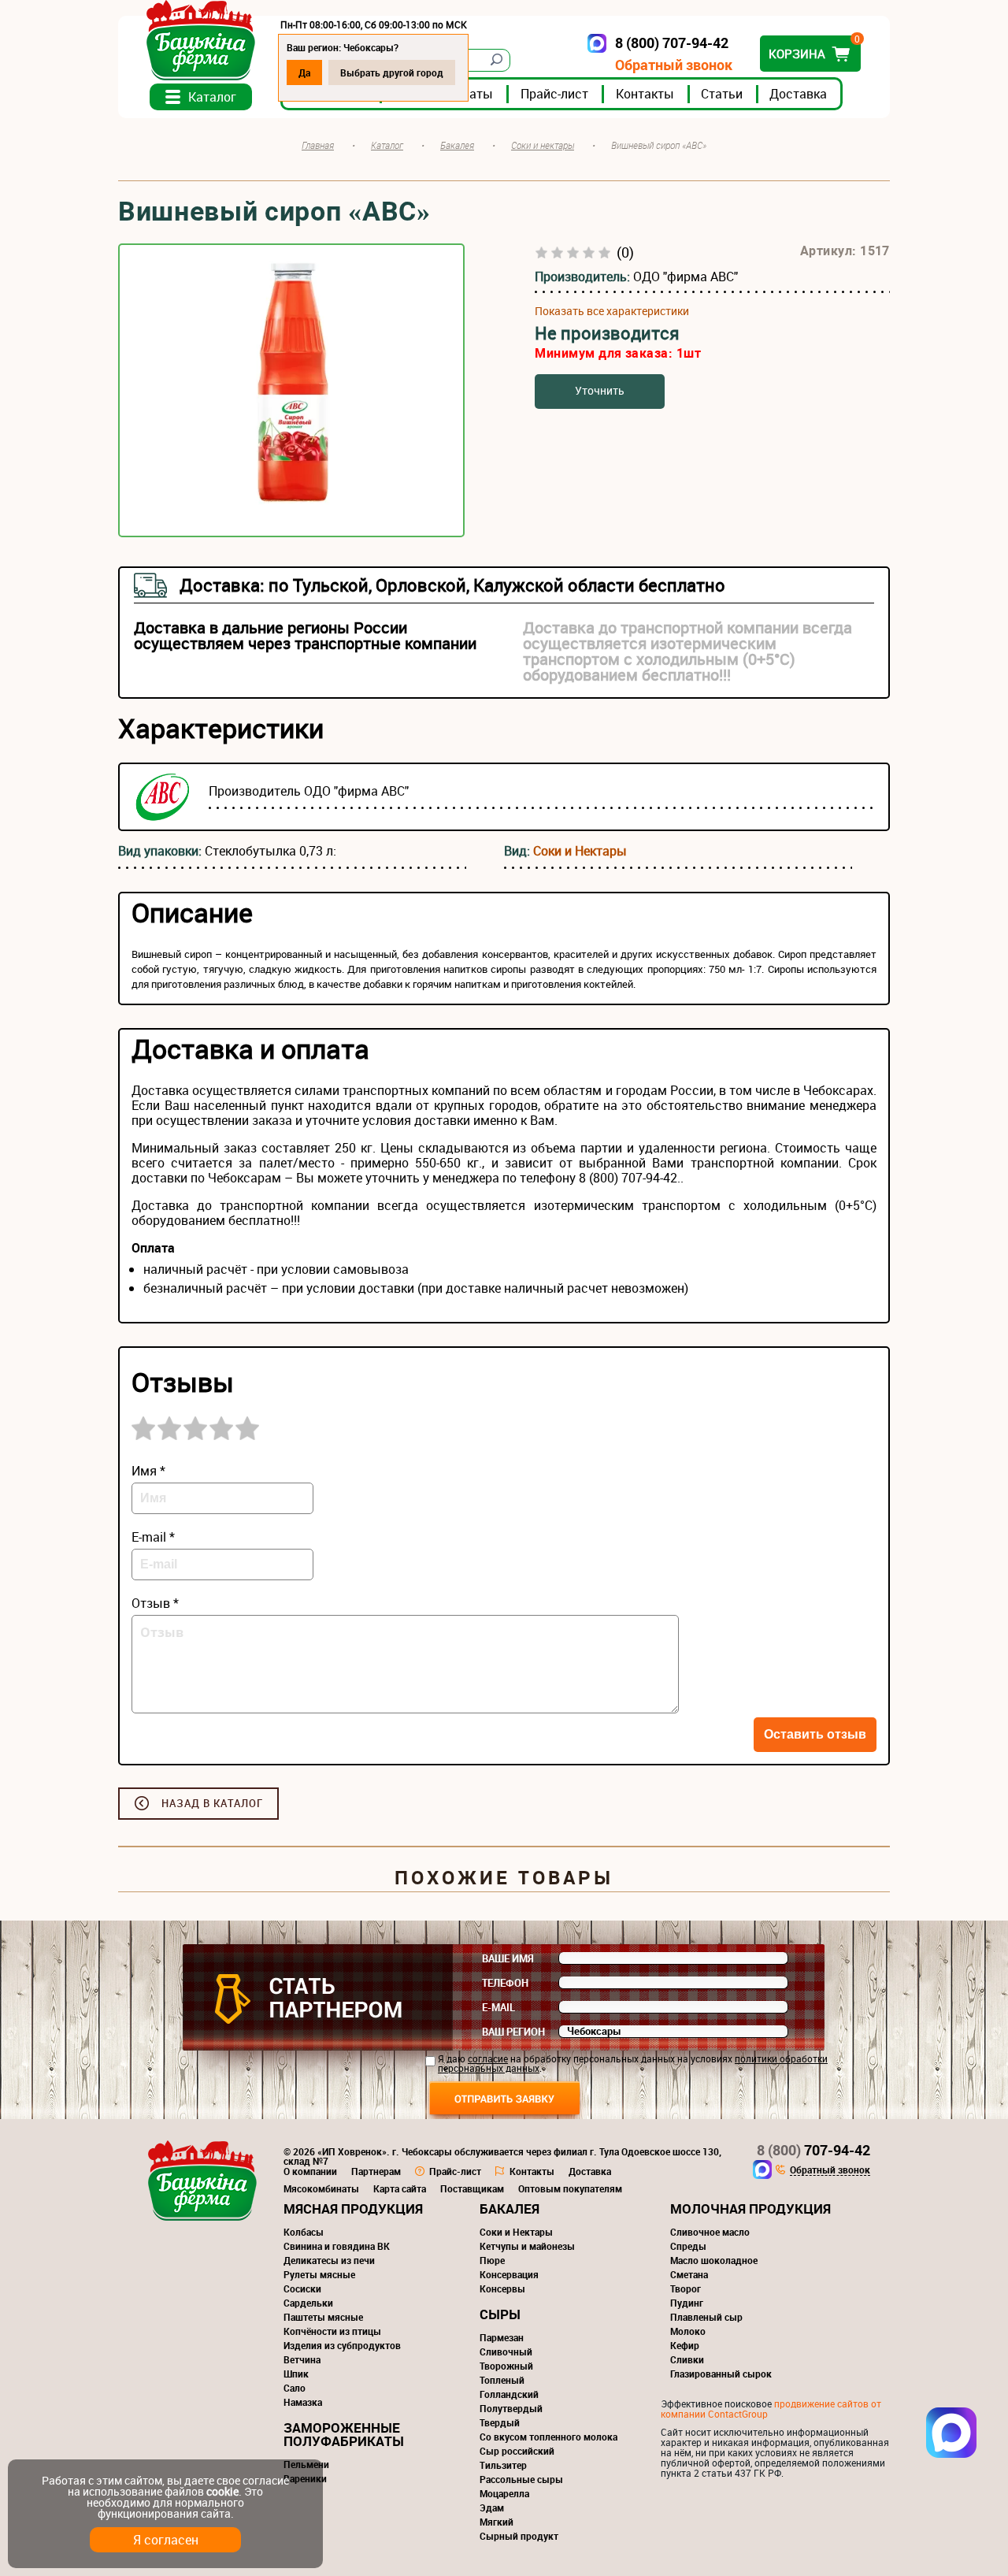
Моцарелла (504, 2493)
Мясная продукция (353, 2209)
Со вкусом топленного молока (548, 2437)
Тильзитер (503, 2465)
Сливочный (506, 2351)
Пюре (492, 2260)
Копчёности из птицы (332, 2331)
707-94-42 (813, 2150)
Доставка (798, 94)
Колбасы (304, 2232)
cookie (222, 2491)
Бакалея (510, 2209)
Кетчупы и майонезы (527, 2246)
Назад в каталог (212, 1803)
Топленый (502, 2380)
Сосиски (302, 2288)
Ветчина (302, 2359)
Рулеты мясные (319, 2274)
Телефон (505, 1983)
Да (304, 72)
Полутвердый (511, 2408)
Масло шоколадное (714, 2260)
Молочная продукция (750, 2209)
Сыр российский (517, 2451)
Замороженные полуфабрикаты (344, 2434)
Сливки (687, 2359)
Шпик (296, 2374)
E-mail (498, 2007)
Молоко (688, 2331)
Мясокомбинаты (321, 2188)
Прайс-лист (554, 94)
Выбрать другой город (392, 72)
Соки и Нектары (580, 851)
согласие (488, 2058)
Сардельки (308, 2303)
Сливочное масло (710, 2232)
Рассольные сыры (521, 2479)
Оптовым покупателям (570, 2188)
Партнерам (376, 2171)
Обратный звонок (674, 65)
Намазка (303, 2402)
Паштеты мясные (323, 2317)
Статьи (722, 94)
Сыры (500, 2314)
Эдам (492, 2507)
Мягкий (497, 2522)
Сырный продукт (519, 2536)
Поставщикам (472, 2188)
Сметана (689, 2274)
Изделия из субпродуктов (342, 2345)
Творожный (506, 2366)
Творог (686, 2288)
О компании (310, 2171)
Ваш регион (513, 2032)
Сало (295, 2388)
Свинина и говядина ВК (337, 2246)
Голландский (509, 2394)
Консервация (509, 2274)
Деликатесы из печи (329, 2260)
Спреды (688, 2246)
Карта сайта (400, 2188)
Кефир (685, 2345)
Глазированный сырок (721, 2374)
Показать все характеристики (612, 311)
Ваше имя (508, 1958)
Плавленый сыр (706, 2317)
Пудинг (687, 2303)
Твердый (500, 2422)
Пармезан (502, 2337)
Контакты (645, 94)
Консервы (502, 2288)
